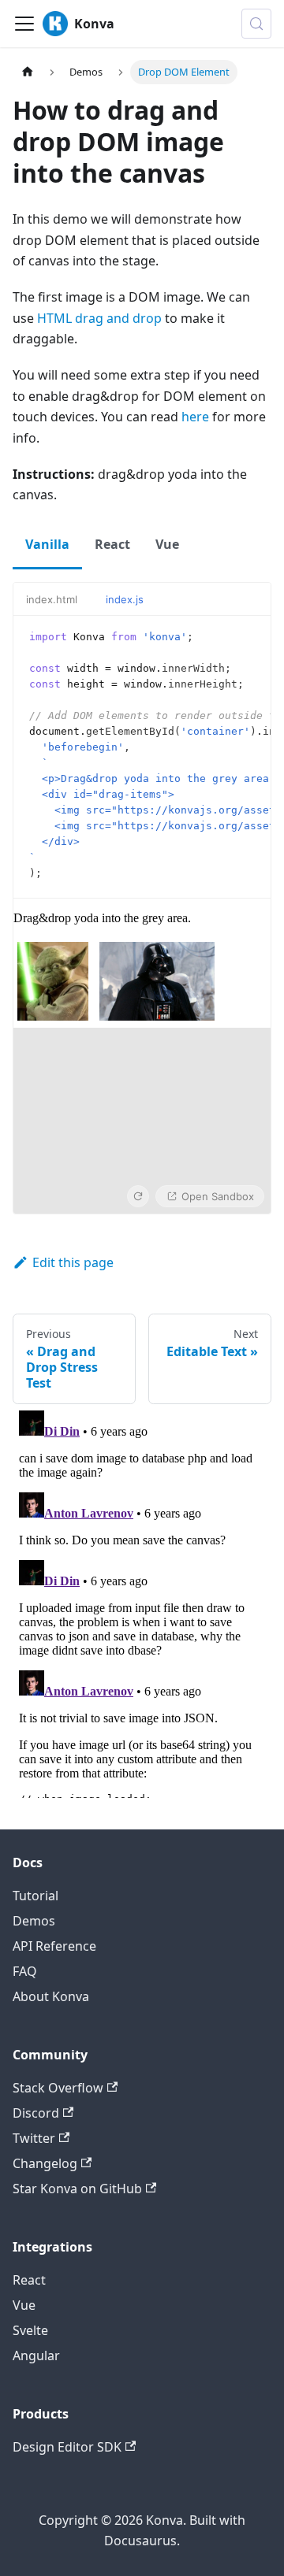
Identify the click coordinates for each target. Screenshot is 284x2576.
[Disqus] (142, 1601)
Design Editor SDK (67, 2447)
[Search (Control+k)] (256, 24)
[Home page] (28, 72)
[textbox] (142, 757)
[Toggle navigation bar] (24, 24)
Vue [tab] (167, 544)
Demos (34, 1921)
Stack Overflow (58, 2088)
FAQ (25, 1971)
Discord (36, 2113)
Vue (24, 2305)
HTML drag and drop (99, 318)
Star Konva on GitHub (77, 2189)
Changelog (45, 2163)
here (195, 417)
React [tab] (112, 544)
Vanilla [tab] (47, 544)
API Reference (54, 1946)
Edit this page (73, 1262)
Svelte (30, 2330)
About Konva (51, 1996)
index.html (52, 599)
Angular (36, 2355)
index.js (125, 599)
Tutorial (35, 1896)
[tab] (60, 599)
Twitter (34, 2138)
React (29, 2280)
